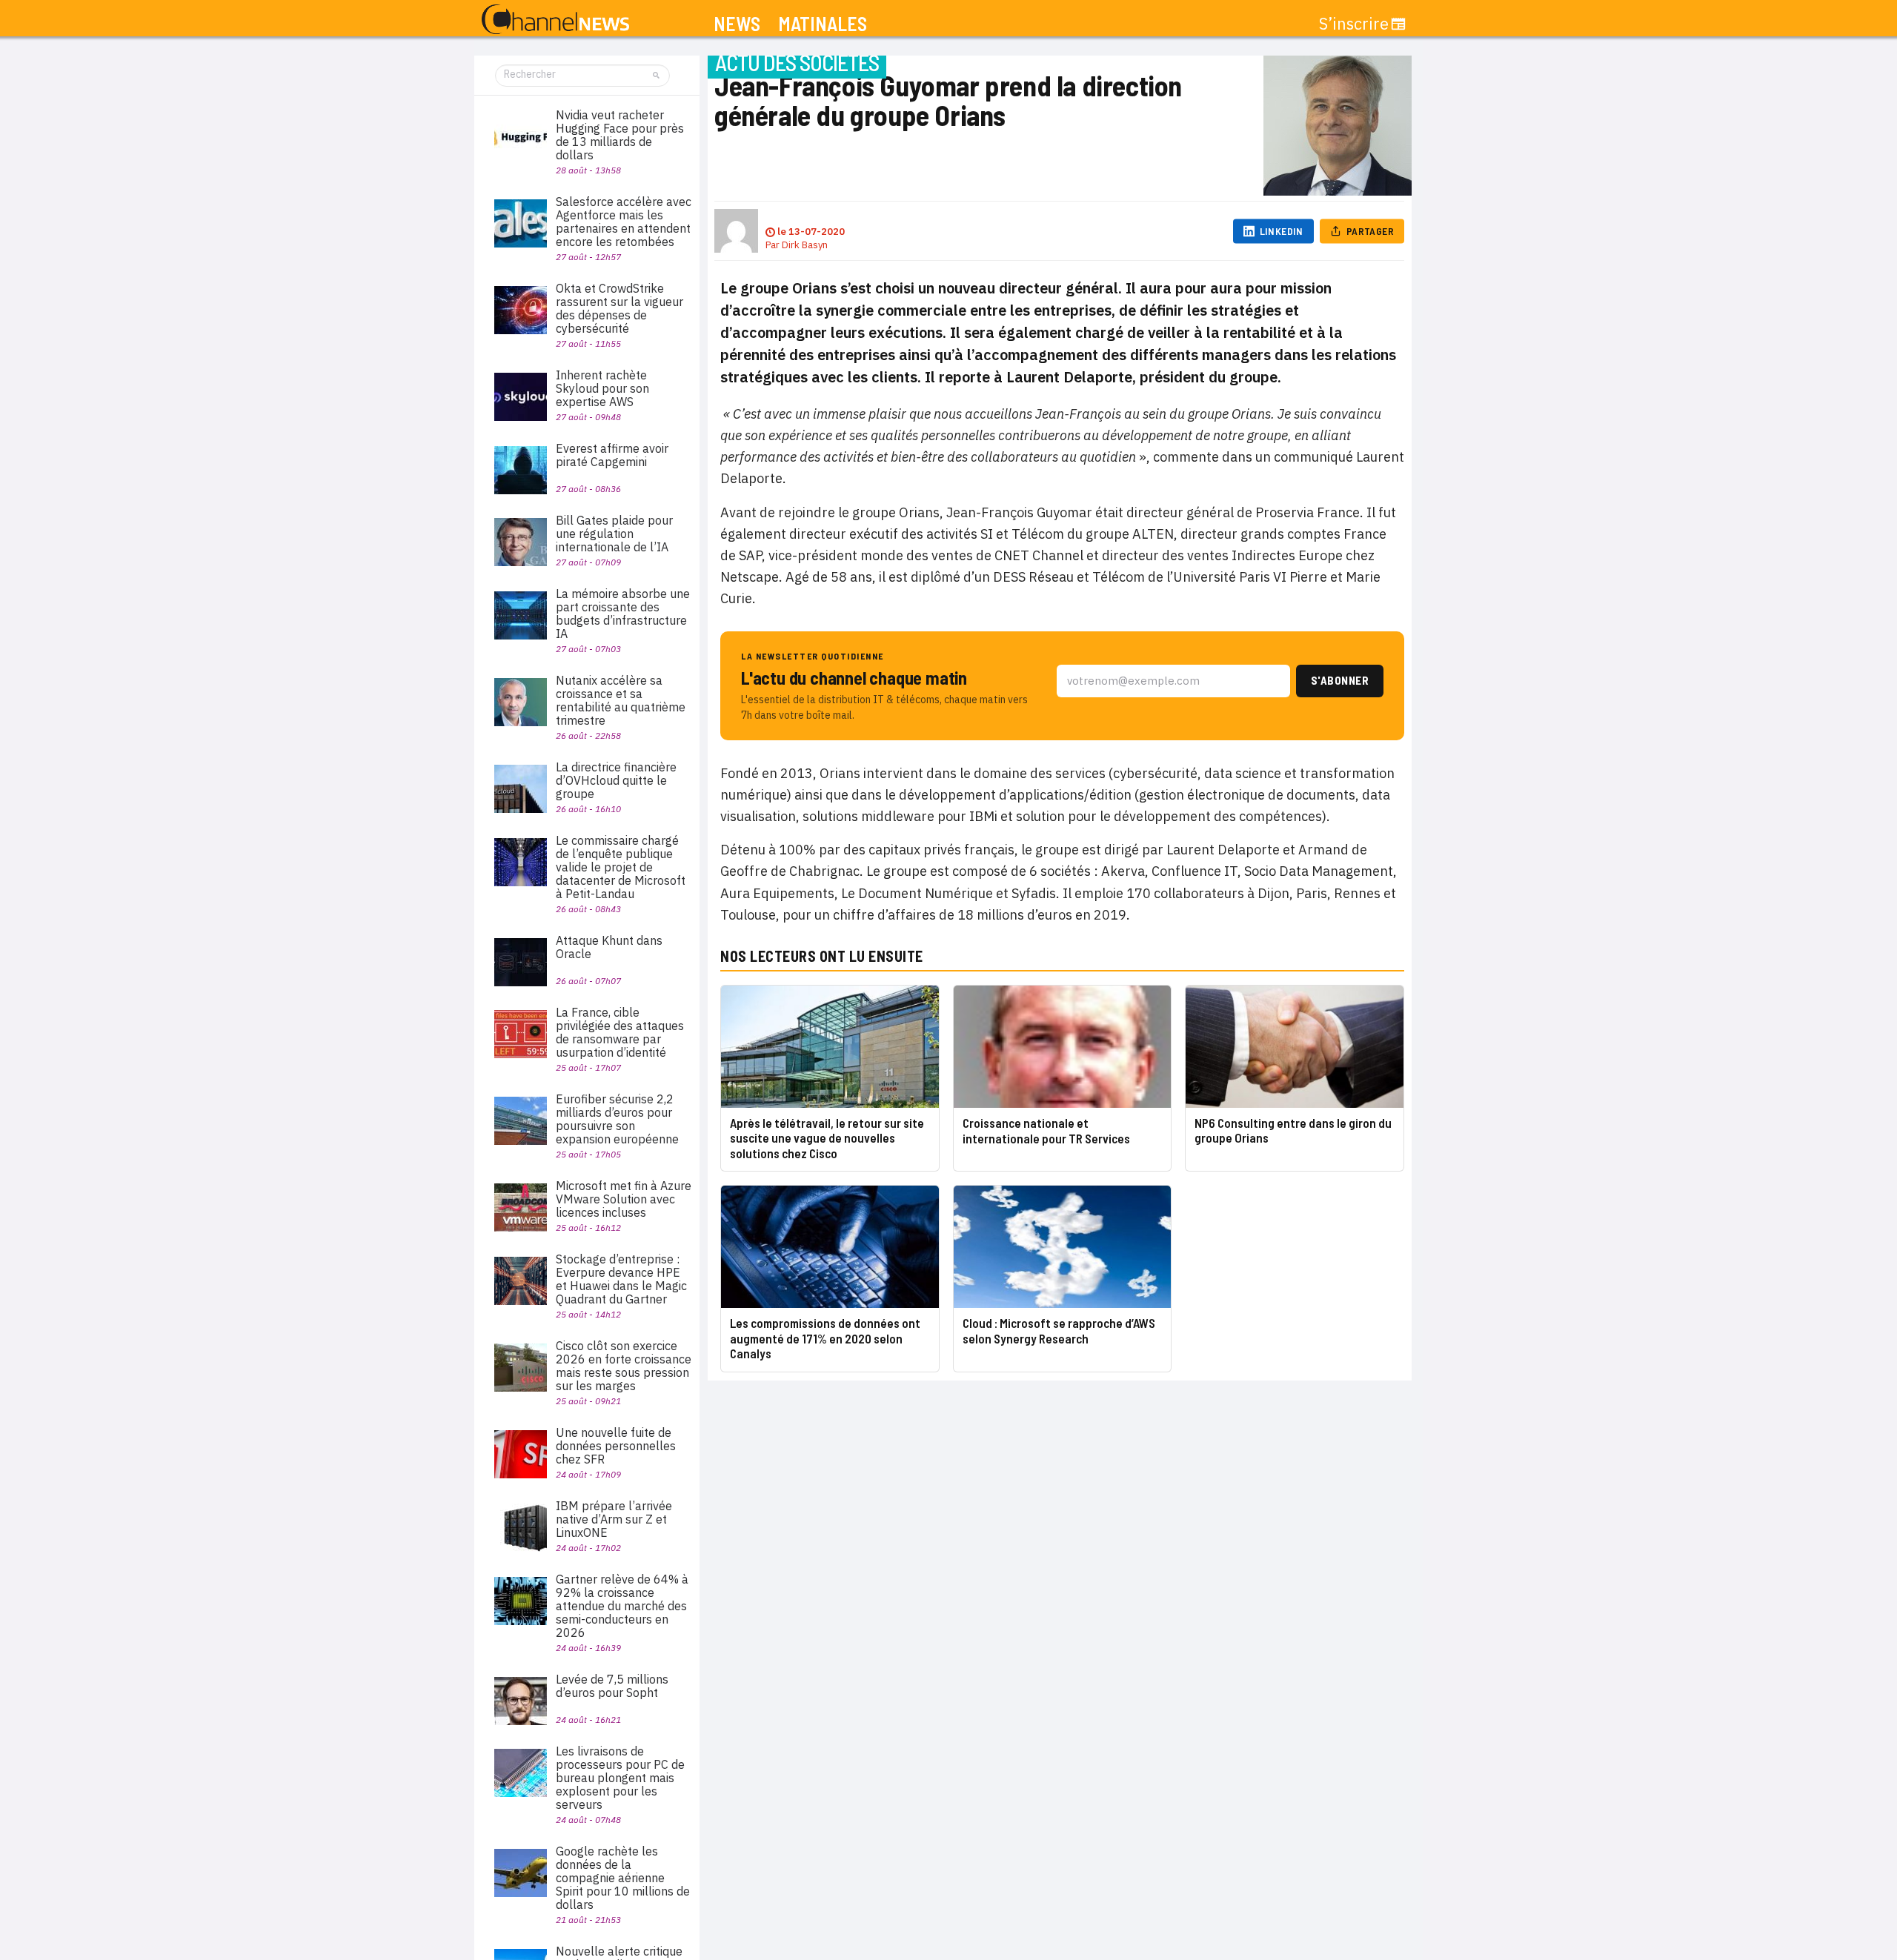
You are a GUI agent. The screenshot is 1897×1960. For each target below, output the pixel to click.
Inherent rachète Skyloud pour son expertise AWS (602, 388)
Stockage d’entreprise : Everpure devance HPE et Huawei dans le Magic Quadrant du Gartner (621, 1279)
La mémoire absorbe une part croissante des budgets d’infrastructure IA (623, 614)
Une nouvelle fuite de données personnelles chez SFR (616, 1446)
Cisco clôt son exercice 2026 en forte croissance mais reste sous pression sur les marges (624, 1366)
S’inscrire (1354, 24)
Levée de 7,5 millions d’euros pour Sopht (612, 1686)
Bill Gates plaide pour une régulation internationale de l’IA (614, 534)
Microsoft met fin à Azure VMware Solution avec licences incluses (624, 1199)
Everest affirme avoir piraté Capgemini (612, 455)
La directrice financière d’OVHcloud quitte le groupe (616, 780)
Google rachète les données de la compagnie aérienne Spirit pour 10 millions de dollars (623, 1878)
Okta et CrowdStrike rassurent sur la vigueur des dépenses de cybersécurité (619, 308)
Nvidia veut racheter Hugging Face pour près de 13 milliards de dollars (620, 135)
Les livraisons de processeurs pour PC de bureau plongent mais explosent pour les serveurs (620, 1778)
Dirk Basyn (805, 245)
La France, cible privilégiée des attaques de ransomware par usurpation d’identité (620, 1032)
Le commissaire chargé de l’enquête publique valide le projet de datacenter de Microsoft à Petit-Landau (621, 867)
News (737, 24)
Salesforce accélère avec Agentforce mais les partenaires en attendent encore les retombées (624, 222)
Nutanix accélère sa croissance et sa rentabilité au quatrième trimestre (621, 700)
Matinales (823, 24)
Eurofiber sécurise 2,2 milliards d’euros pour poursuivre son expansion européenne (617, 1119)
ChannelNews (555, 20)
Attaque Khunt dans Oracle (609, 947)
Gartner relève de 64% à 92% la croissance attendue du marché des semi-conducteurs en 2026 (622, 1606)
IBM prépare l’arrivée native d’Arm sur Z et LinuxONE (614, 1519)
